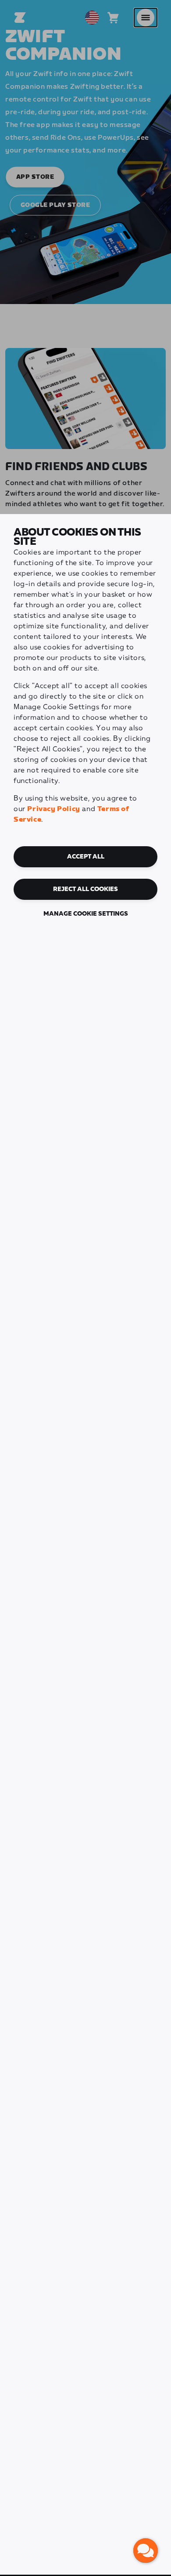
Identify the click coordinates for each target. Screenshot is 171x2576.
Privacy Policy (53, 809)
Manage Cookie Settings (86, 914)
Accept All (86, 857)
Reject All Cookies (85, 889)
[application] (146, 2551)
